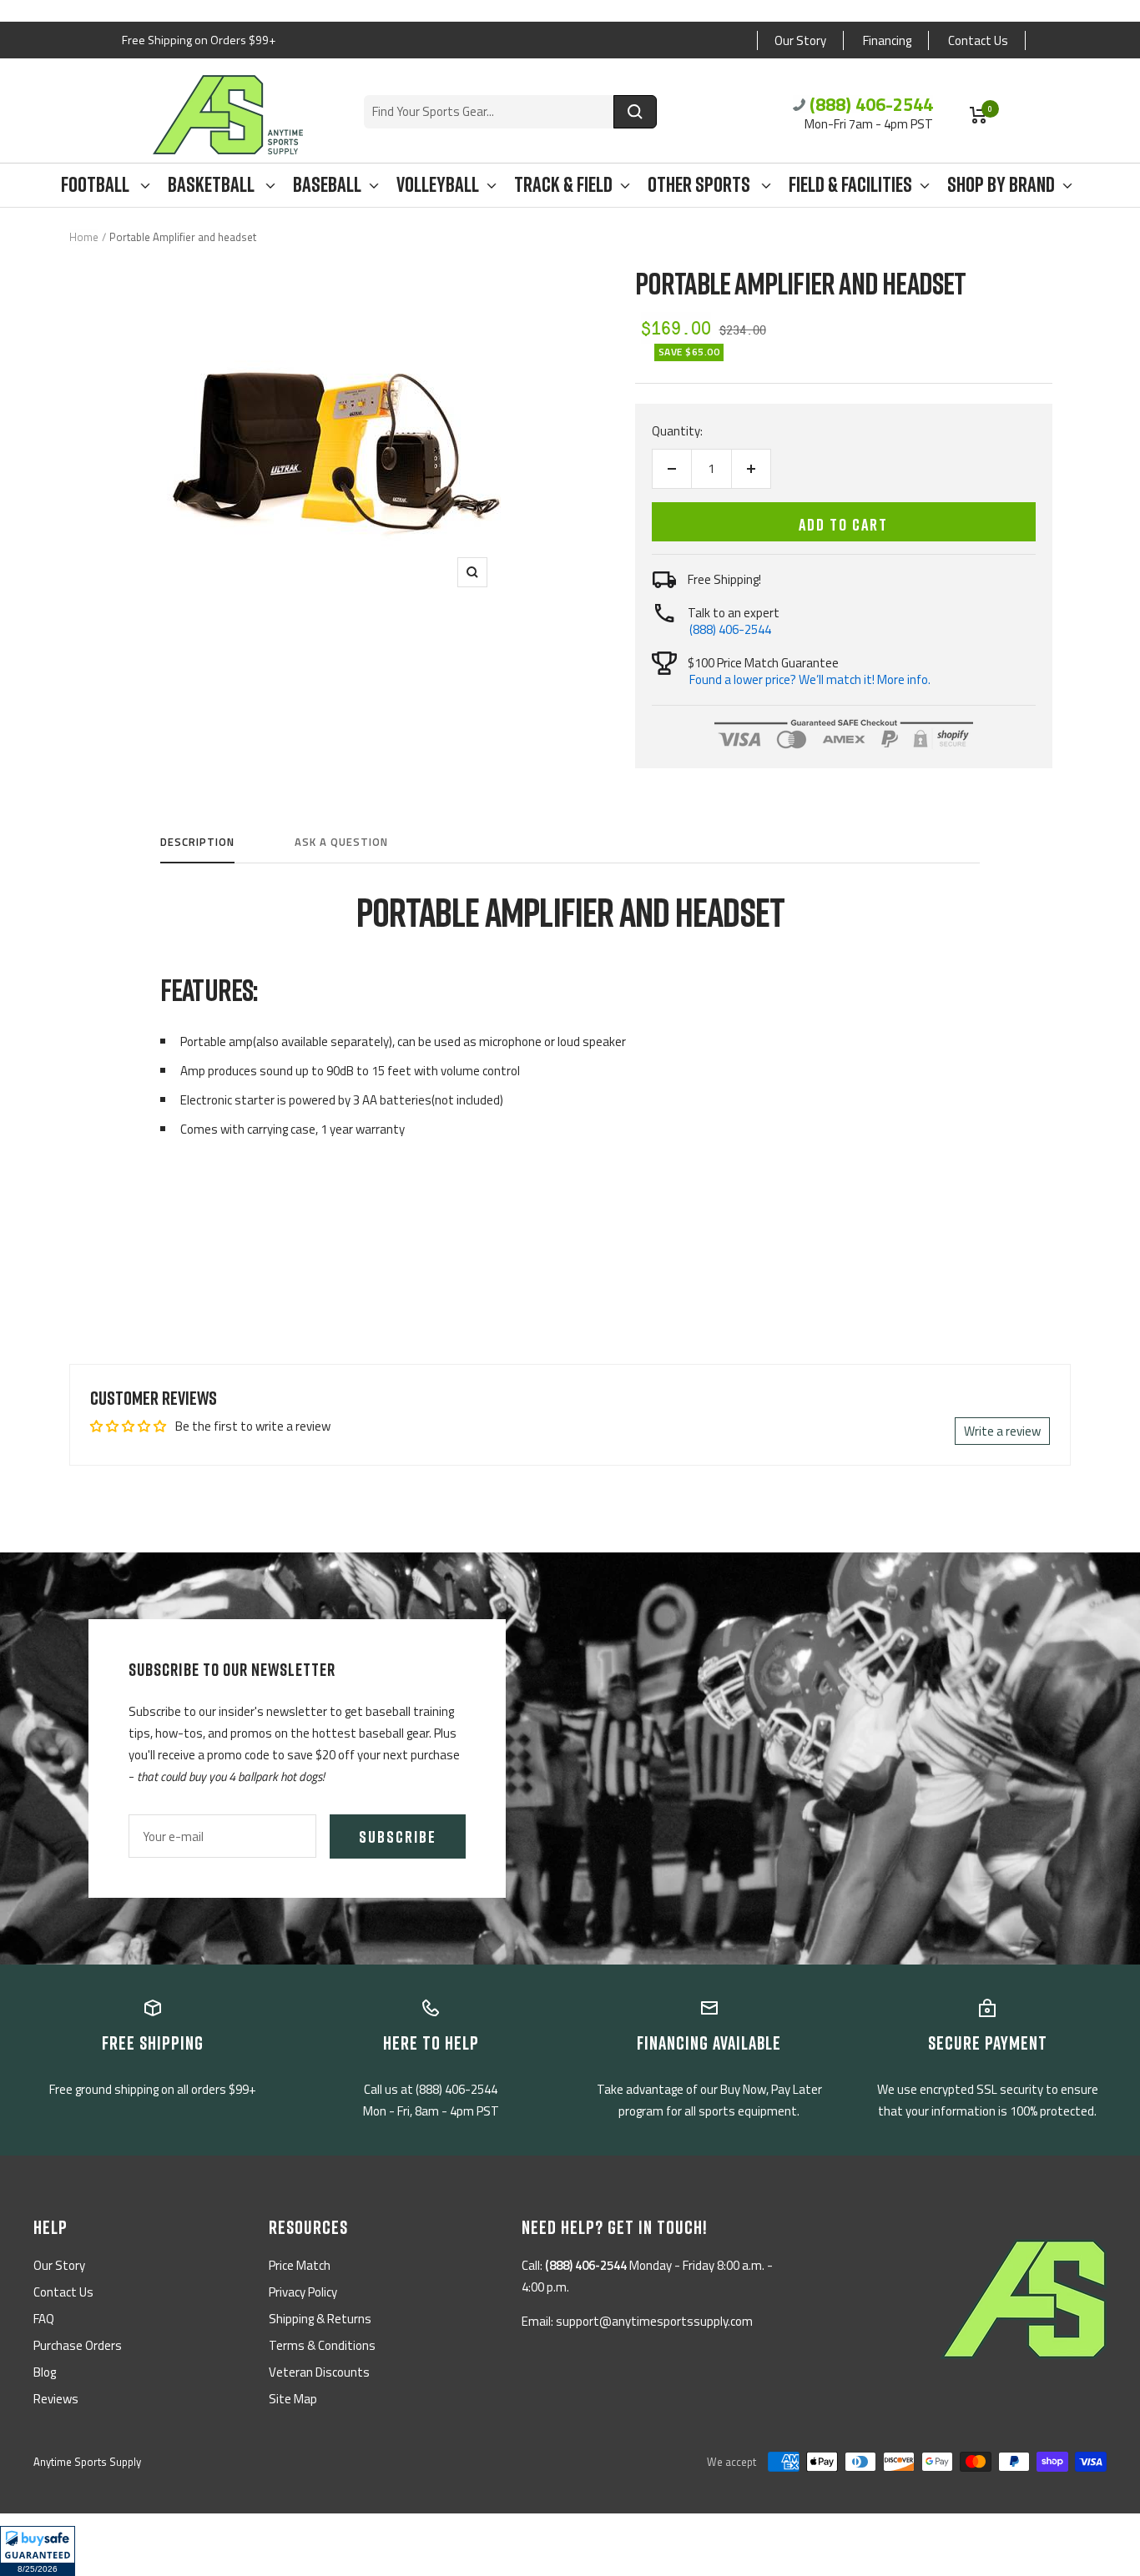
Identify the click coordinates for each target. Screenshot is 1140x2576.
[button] (38, 2551)
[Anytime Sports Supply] (228, 115)
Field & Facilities (850, 185)
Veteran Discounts (319, 2372)
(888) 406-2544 (871, 104)
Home (84, 237)
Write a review (1002, 1431)
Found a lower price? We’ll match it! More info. (810, 679)
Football (97, 185)
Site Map (293, 2399)
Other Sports (701, 185)
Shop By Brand (1001, 185)
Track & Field (563, 185)
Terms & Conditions (322, 2345)
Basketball (213, 185)
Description (197, 843)
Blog (45, 2372)
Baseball (327, 185)
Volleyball (438, 185)
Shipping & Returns (320, 2319)
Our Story (800, 40)
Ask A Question (341, 843)
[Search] (635, 112)
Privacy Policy (303, 2292)
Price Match (300, 2265)
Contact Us (978, 40)
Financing (887, 40)
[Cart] (979, 115)
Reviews (56, 2399)
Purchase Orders (78, 2345)
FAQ (44, 2319)
